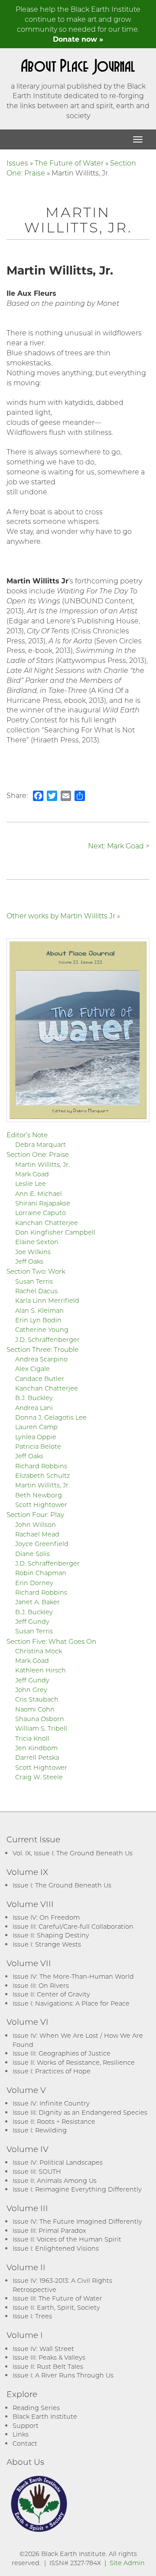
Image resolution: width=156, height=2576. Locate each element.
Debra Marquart (41, 1144)
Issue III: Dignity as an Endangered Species (80, 2112)
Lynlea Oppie (36, 1437)
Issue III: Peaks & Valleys (49, 2357)
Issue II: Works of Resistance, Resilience (74, 2062)
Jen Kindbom (36, 1748)
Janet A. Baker (37, 1602)
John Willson (36, 1525)
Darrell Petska (37, 1757)
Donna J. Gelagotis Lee (51, 1417)
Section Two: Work (36, 1271)
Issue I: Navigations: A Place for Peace (71, 2003)
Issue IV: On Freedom (46, 1917)
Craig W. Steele (39, 1777)
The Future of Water (69, 163)
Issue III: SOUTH (37, 2171)
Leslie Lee (31, 1184)
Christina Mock (39, 1651)
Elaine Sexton (37, 1242)
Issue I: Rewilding (40, 2130)
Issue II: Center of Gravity (51, 1994)
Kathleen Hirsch (41, 1670)
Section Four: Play (35, 1514)
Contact (25, 2443)
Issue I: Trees (32, 2316)
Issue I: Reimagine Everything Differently (77, 2189)
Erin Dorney (34, 1583)
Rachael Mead (37, 1534)
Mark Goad (32, 1174)
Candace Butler (40, 1379)
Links (21, 2434)
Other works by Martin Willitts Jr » (63, 916)
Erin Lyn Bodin (38, 1320)
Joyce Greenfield (42, 1544)
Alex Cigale (32, 1369)
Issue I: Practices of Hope (52, 2071)
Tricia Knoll (32, 1738)
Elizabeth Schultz (42, 1475)
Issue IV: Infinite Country (51, 2103)
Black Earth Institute (45, 2416)
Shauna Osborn (40, 1719)
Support (26, 2425)
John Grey (31, 1690)
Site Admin (127, 2563)
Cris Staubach (37, 1699)
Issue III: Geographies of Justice (62, 2053)
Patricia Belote (38, 1446)
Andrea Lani (34, 1408)
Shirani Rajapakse (43, 1203)
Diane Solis (32, 1554)
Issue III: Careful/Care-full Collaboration (73, 1926)
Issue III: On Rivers (41, 1985)
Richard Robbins (41, 1466)
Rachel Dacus (36, 1291)
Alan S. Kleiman (39, 1310)
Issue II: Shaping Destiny (51, 1935)
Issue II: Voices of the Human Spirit (67, 2239)
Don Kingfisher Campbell (55, 1232)
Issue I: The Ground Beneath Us (62, 1885)
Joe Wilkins (33, 1252)
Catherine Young (42, 1329)
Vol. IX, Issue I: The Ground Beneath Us (73, 1853)
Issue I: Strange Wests (47, 1944)
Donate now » (78, 39)
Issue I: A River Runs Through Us (63, 2375)
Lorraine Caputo (41, 1213)
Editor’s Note (27, 1135)
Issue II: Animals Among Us (55, 2180)
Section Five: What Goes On (51, 1641)
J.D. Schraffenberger (47, 1339)
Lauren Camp (36, 1427)
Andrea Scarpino (41, 1359)
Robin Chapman (41, 1573)
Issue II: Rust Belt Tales (48, 2366)
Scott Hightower (41, 1505)
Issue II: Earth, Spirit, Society (56, 2307)
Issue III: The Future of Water (57, 2298)
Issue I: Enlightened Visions (56, 2248)
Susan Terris (34, 1281)
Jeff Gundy (32, 1621)
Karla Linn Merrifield (47, 1300)
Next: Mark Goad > (119, 846)
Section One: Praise (38, 1154)
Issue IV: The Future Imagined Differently (77, 2221)
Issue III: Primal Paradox (49, 2230)
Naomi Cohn (35, 1709)
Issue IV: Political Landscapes (58, 2162)
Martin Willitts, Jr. (42, 1164)
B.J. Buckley (34, 1398)
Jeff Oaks (29, 1261)
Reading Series (36, 2408)
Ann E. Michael (39, 1194)
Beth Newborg (39, 1495)
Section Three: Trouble (42, 1349)
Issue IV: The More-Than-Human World (73, 1976)
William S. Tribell (41, 1728)
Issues (17, 163)
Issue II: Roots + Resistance (54, 2121)
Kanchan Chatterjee (47, 1223)
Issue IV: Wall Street (43, 2349)
